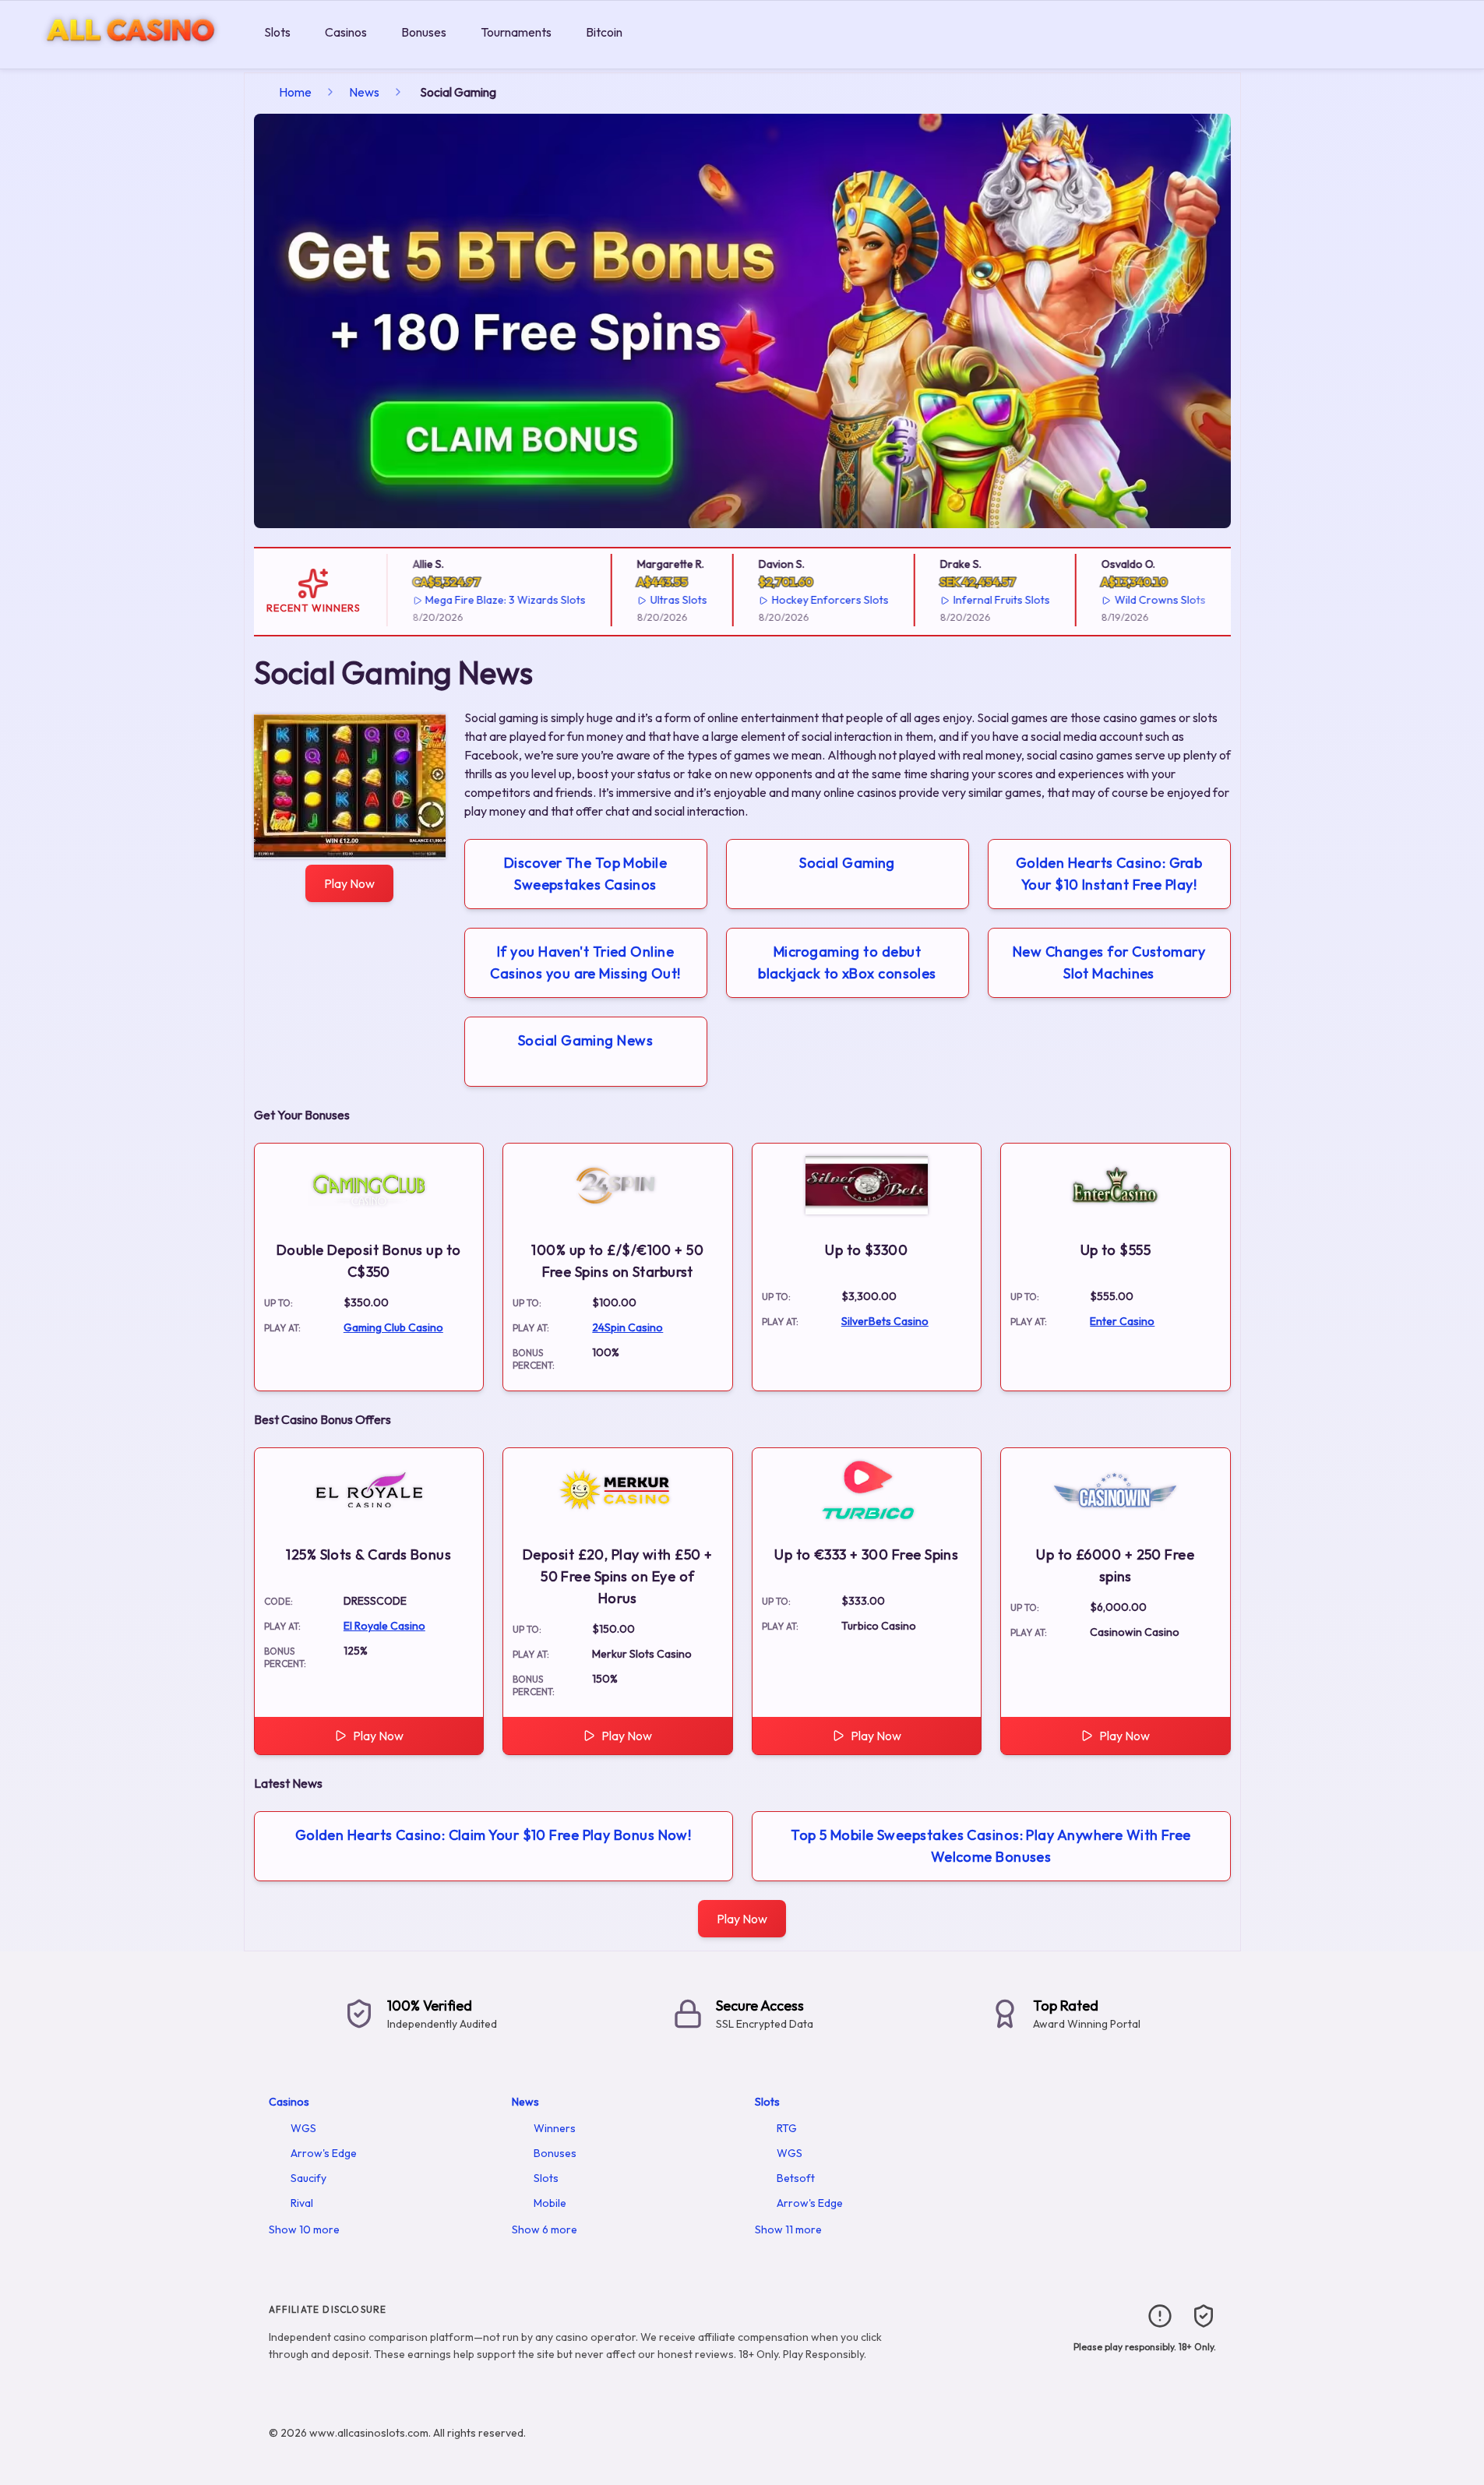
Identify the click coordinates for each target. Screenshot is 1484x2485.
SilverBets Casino (885, 1321)
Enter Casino (1122, 1321)
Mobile (550, 2203)
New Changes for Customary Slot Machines (1109, 962)
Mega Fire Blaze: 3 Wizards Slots (487, 600)
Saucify (308, 2178)
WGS (303, 2128)
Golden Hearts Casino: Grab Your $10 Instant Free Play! (1109, 874)
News (364, 92)
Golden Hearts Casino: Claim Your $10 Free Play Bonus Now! (493, 1835)
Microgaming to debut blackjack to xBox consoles (847, 962)
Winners (555, 2128)
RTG (787, 2128)
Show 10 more (304, 2229)
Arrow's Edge (324, 2153)
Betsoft (796, 2178)
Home (295, 92)
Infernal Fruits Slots (982, 600)
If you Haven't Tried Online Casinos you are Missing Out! (585, 962)
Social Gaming (847, 863)
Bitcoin (604, 32)
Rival (302, 2203)
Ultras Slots (660, 600)
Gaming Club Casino (393, 1327)
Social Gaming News (585, 1040)
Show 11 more (788, 2229)
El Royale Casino (384, 1626)
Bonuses (424, 32)
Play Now (349, 883)
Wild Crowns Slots (1141, 600)
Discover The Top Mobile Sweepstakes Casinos (585, 874)
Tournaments (516, 32)
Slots (277, 32)
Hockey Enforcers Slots (811, 600)
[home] (129, 57)
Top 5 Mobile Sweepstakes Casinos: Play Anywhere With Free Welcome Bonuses (991, 1846)
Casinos (346, 32)
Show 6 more (545, 2229)
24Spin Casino (627, 1327)
